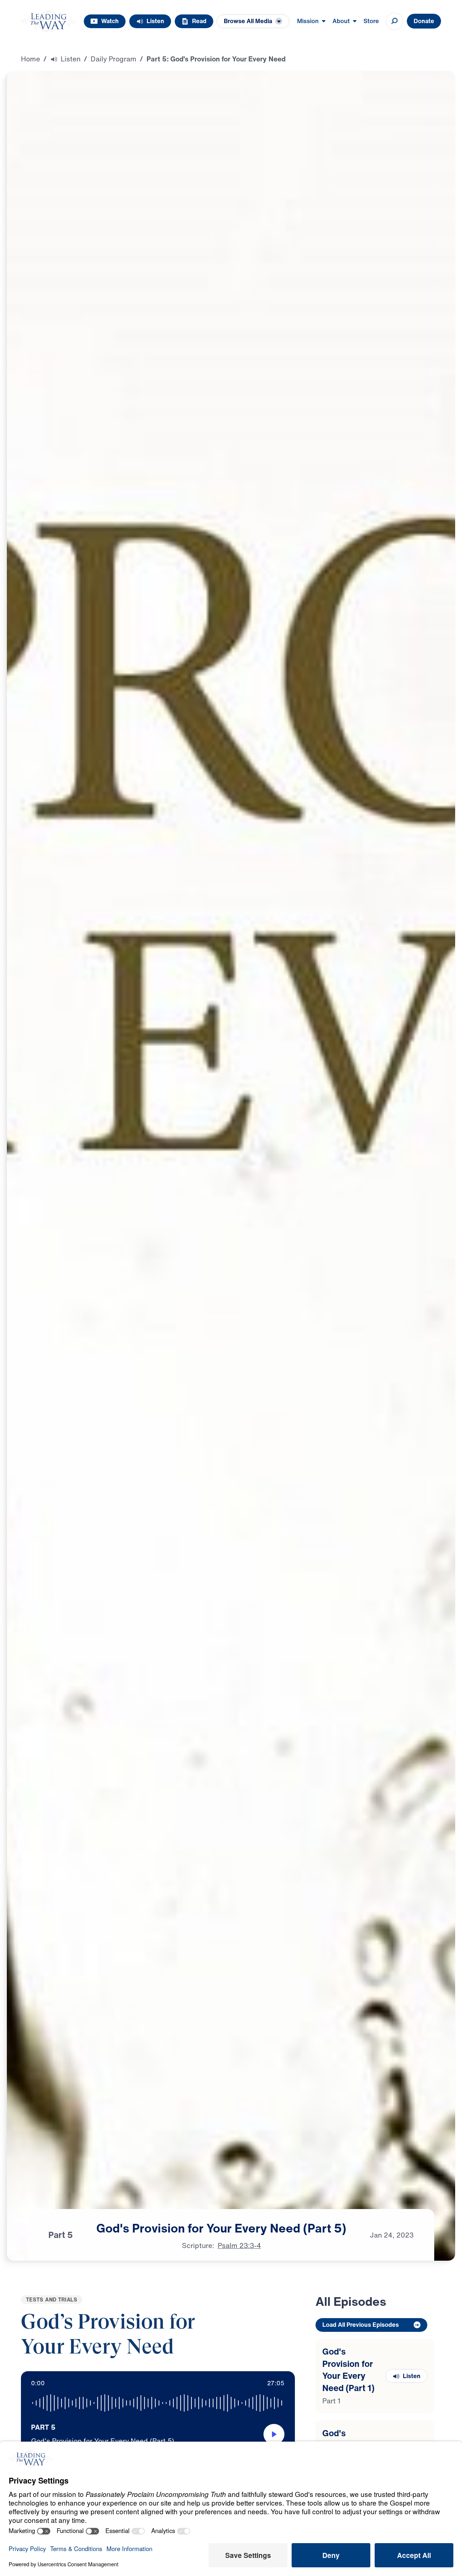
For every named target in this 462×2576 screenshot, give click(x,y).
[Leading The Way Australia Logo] (49, 21)
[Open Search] (395, 21)
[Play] (274, 2434)
